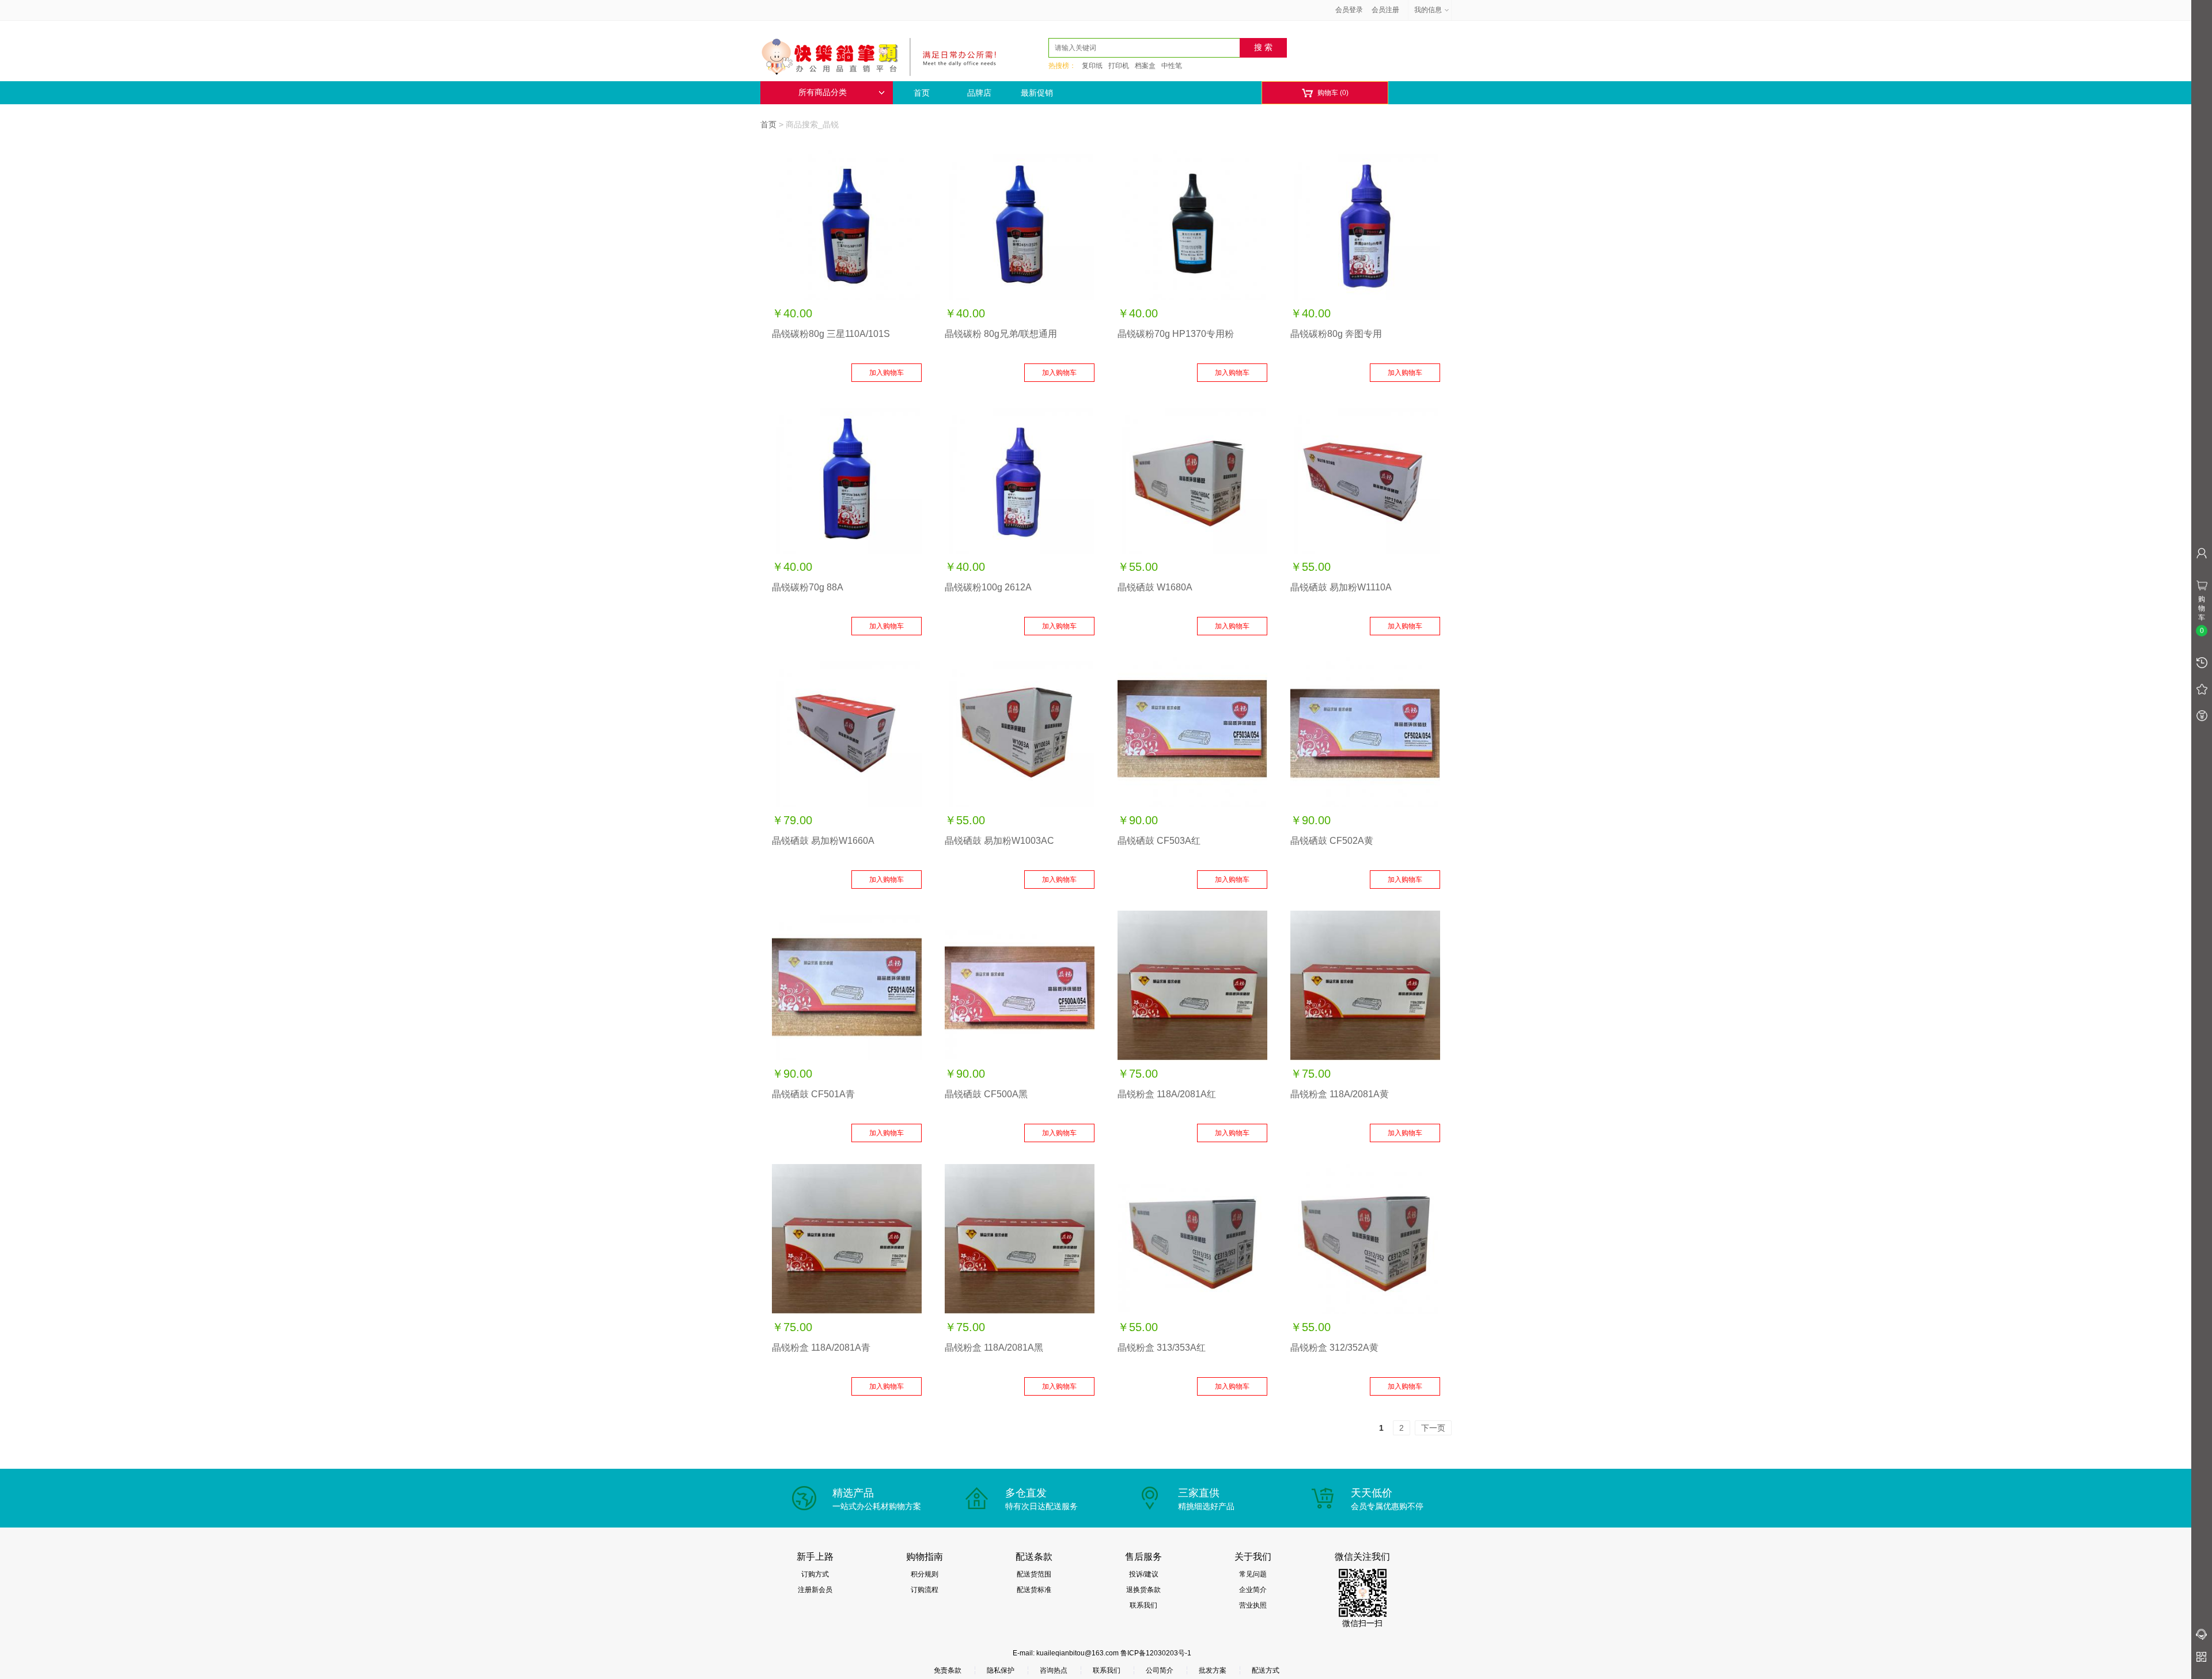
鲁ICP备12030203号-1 (1156, 1653)
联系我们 (1143, 1605)
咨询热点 (1054, 1670)
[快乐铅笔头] (884, 55)
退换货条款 (1143, 1590)
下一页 (1433, 1428)
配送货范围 (1034, 1574)
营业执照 (1253, 1605)
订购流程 (925, 1590)
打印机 (1119, 66)
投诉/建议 (1144, 1574)
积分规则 (925, 1574)
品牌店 (979, 93)
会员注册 (1385, 10)
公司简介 (1160, 1670)
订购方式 (815, 1574)
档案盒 (1145, 66)
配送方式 (1266, 1670)
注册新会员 (815, 1590)
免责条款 (948, 1670)
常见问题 (1253, 1574)
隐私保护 (1001, 1670)
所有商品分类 (823, 92)
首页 (922, 93)
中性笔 (1172, 66)
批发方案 (1213, 1670)
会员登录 (1349, 10)
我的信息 (1428, 10)
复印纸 (1092, 66)
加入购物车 (887, 373)
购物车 (1325, 93)
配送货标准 (1034, 1590)
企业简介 (1253, 1590)
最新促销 (1037, 93)
